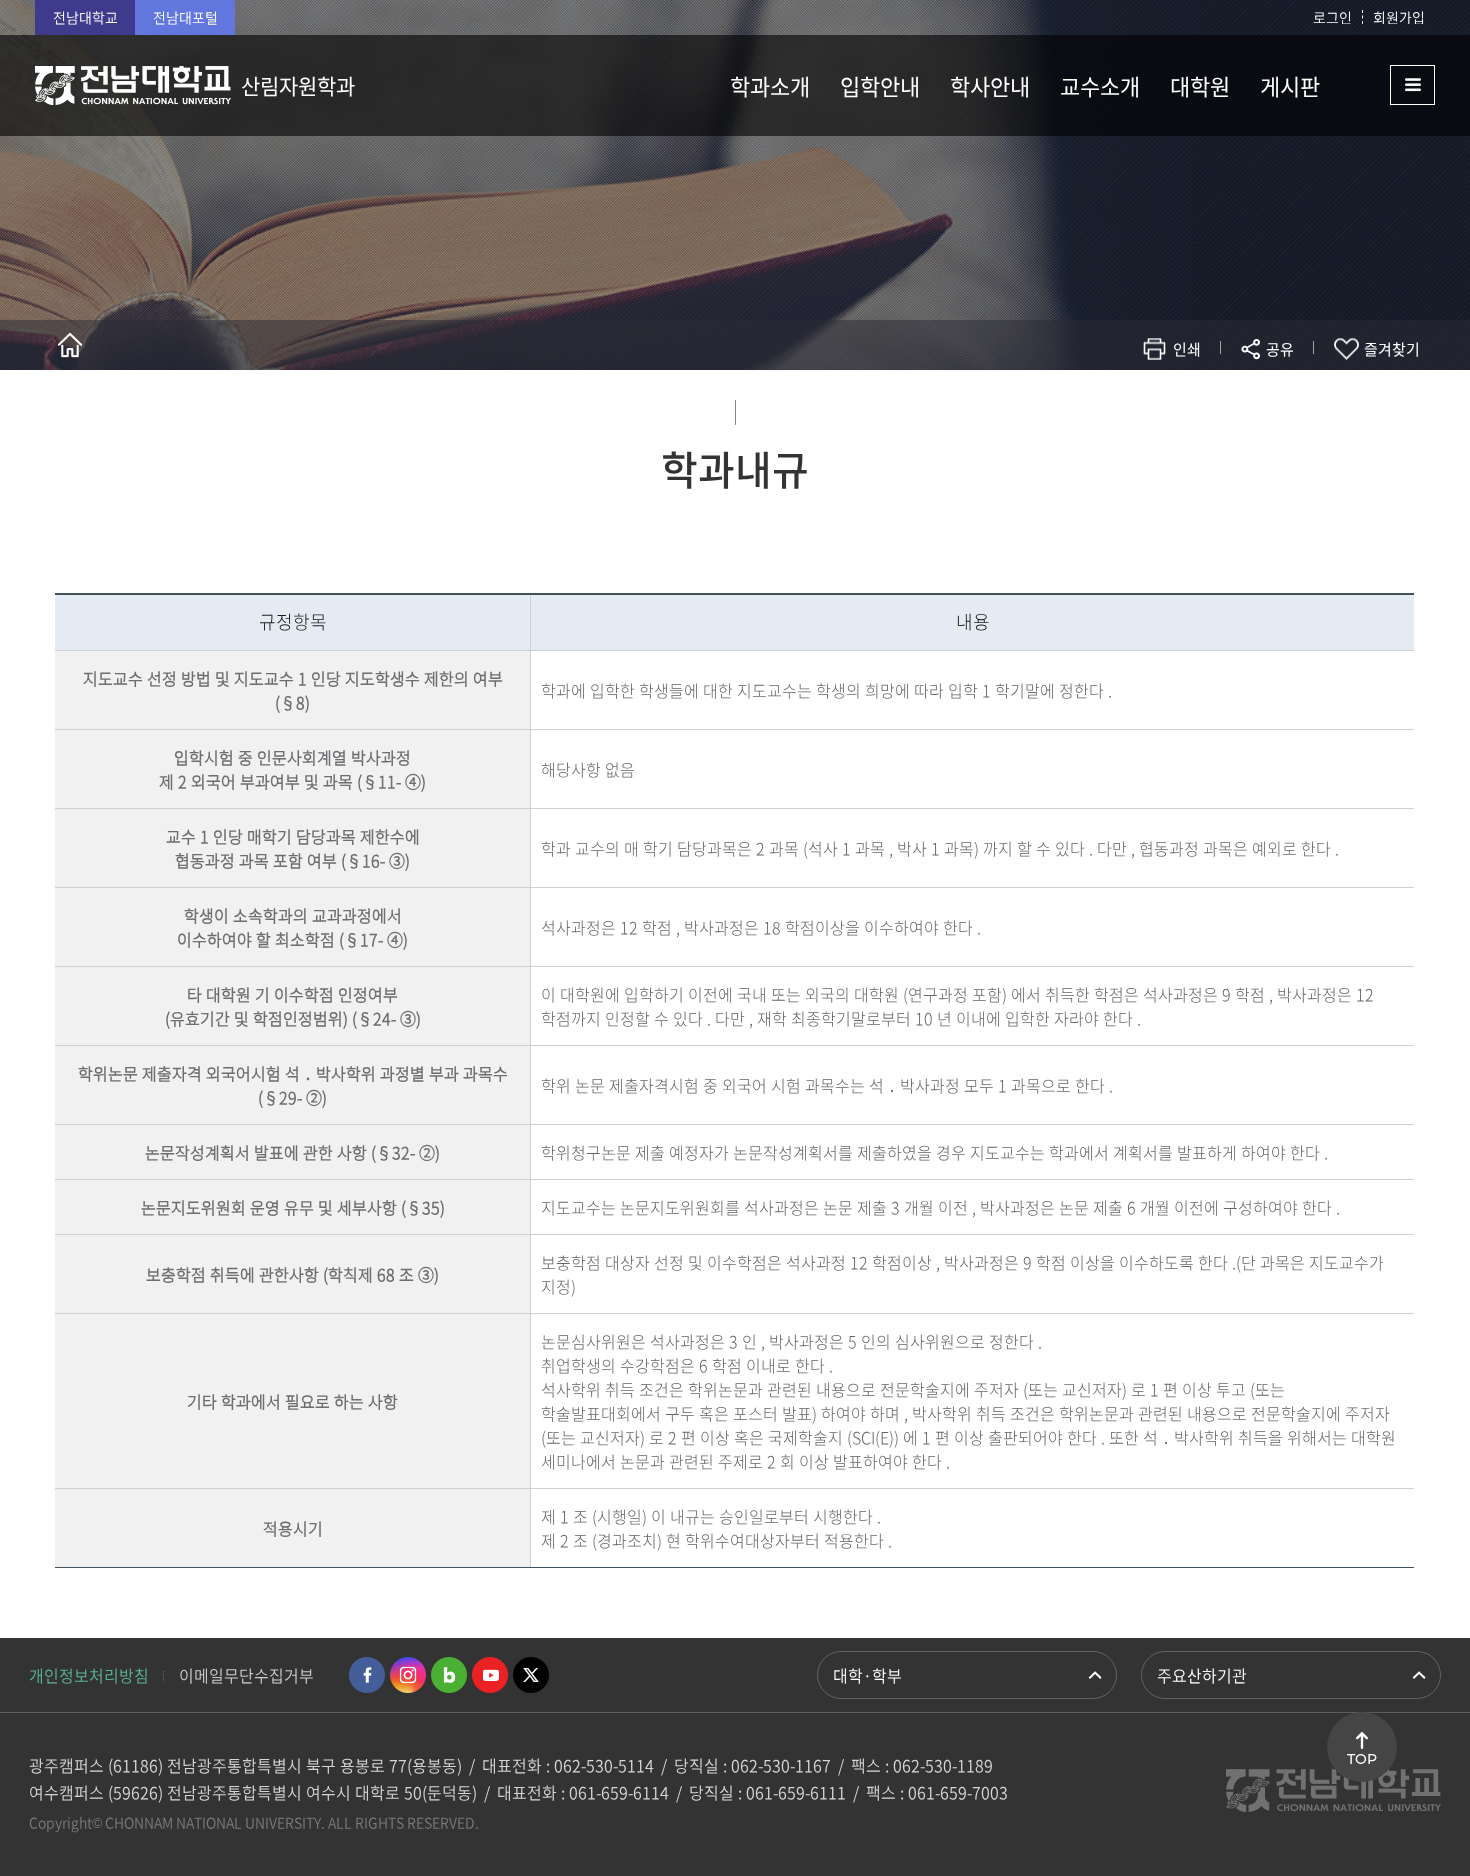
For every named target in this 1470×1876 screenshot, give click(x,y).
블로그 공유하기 (1191, 407)
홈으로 (70, 345)
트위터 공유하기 (1101, 407)
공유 (1280, 349)
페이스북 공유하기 (1071, 407)
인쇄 (1187, 349)
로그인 (1332, 17)
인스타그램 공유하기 (1221, 407)
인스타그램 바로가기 (408, 1675)
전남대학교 (85, 17)
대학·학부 (867, 1675)
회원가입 (1399, 17)
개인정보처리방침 (89, 1675)
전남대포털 (185, 17)
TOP (1362, 1759)
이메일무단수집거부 (246, 1675)
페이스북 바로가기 (367, 1675)
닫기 (1293, 396)
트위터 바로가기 (531, 1675)
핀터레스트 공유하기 (1161, 407)
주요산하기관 (1202, 1675)
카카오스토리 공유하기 (1131, 407)
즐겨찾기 (1392, 349)
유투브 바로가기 (490, 1675)
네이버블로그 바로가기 (449, 1675)
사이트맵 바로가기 (1385, 85)
